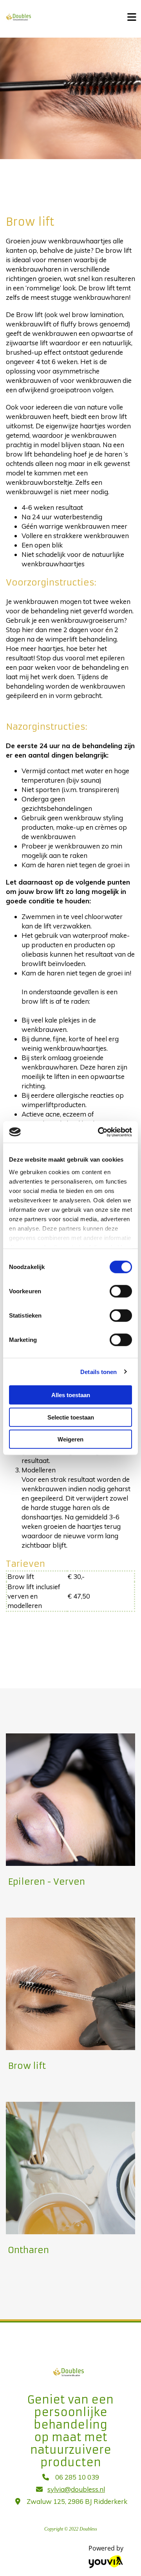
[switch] (121, 1291)
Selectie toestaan (71, 1417)
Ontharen (28, 2250)
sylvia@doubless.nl (76, 2489)
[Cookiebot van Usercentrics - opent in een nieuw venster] (99, 1132)
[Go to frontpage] (59, 17)
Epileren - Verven (46, 1882)
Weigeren (70, 1439)
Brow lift (27, 2066)
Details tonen (99, 1371)
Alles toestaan (71, 1395)
